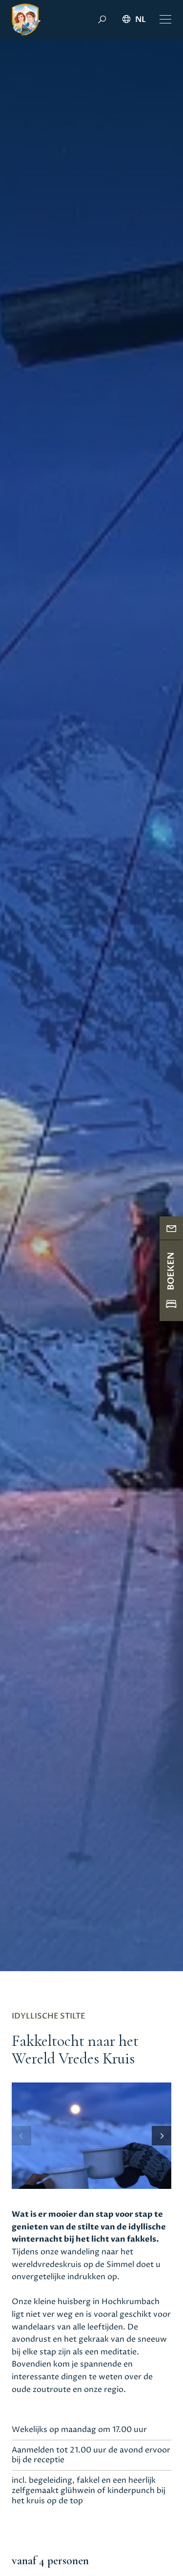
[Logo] (26, 20)
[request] (171, 1228)
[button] (165, 20)
